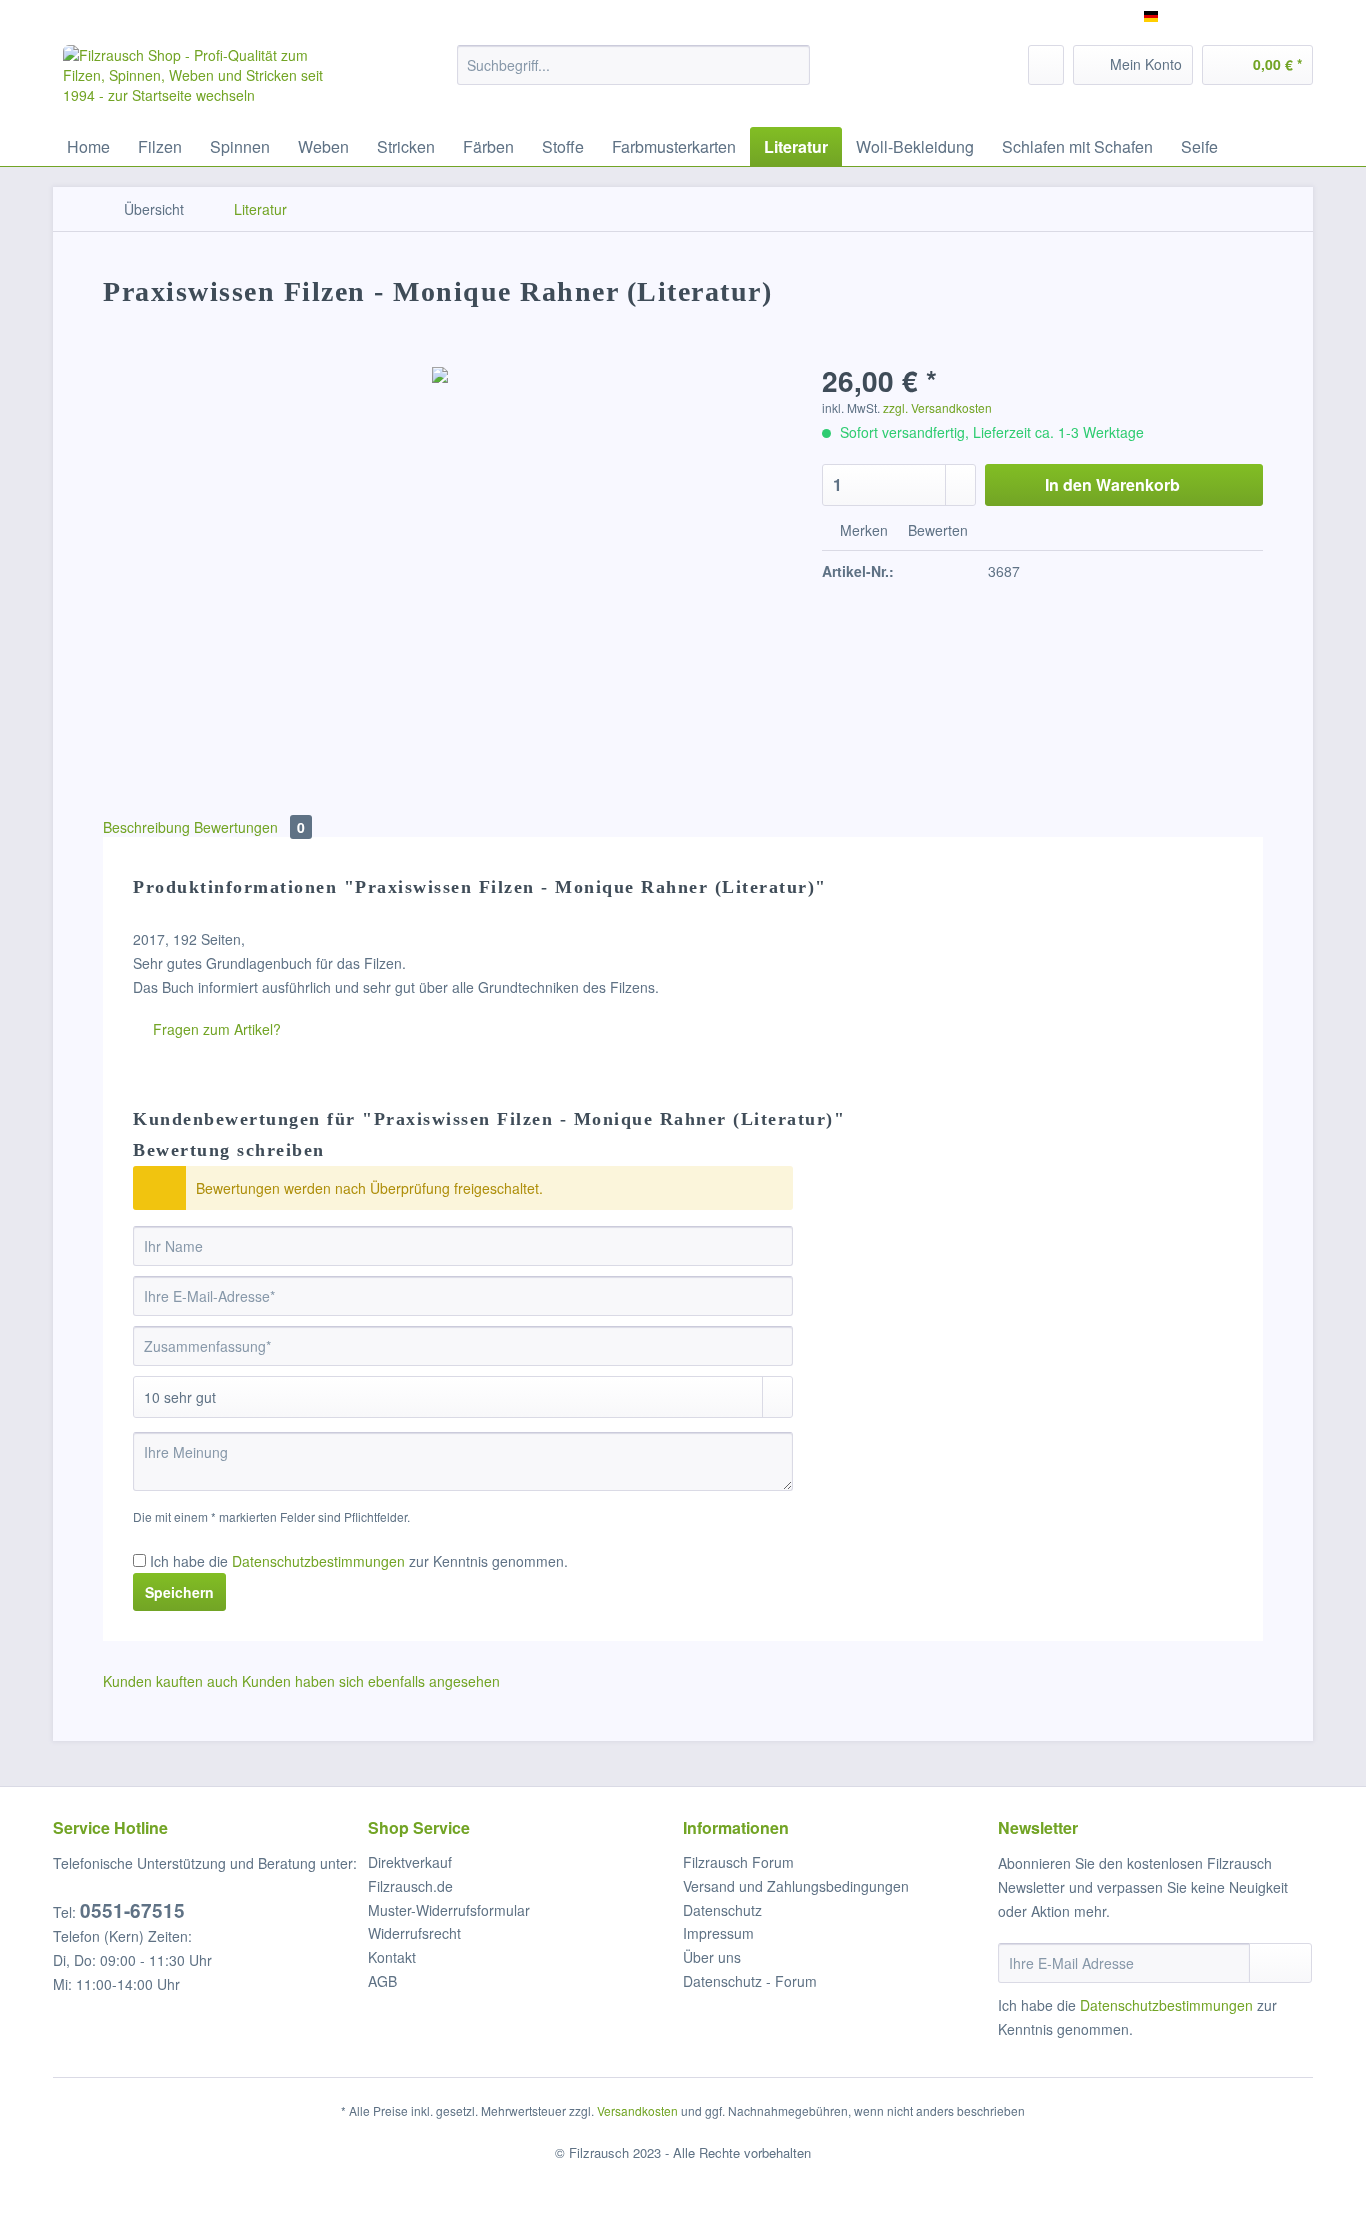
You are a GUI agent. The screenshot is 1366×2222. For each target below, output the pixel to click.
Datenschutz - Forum (750, 1981)
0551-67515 (132, 1910)
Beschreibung (146, 827)
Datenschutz (722, 1910)
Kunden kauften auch (170, 1681)
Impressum (718, 1933)
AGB (382, 1981)
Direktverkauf (410, 1862)
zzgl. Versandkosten (937, 407)
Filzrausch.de (410, 1886)
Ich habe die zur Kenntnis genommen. (359, 1561)
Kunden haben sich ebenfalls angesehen (371, 1681)
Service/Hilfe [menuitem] (1260, 16)
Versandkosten (637, 2110)
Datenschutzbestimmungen (318, 1561)
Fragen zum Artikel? (215, 1029)
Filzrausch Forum (738, 1862)
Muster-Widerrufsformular (449, 1910)
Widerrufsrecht (414, 1933)
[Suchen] (791, 65)
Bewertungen (249, 827)
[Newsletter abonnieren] (1280, 1963)
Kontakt (392, 1957)
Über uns (712, 1957)
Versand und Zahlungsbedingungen (796, 1886)
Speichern (179, 1592)
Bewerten (936, 530)
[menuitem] (633, 75)
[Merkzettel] (1046, 65)
